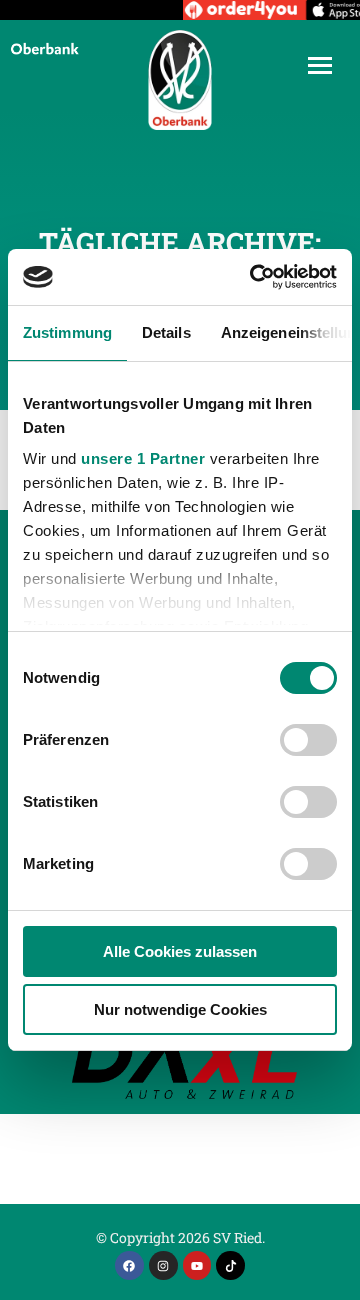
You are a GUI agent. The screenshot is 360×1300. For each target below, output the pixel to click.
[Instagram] (163, 1265)
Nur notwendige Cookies (180, 1009)
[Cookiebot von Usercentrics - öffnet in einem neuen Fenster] (254, 277)
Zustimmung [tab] (67, 332)
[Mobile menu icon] (320, 65)
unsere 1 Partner (143, 458)
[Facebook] (129, 1265)
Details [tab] (166, 332)
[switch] (308, 740)
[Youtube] (197, 1265)
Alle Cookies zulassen (180, 951)
